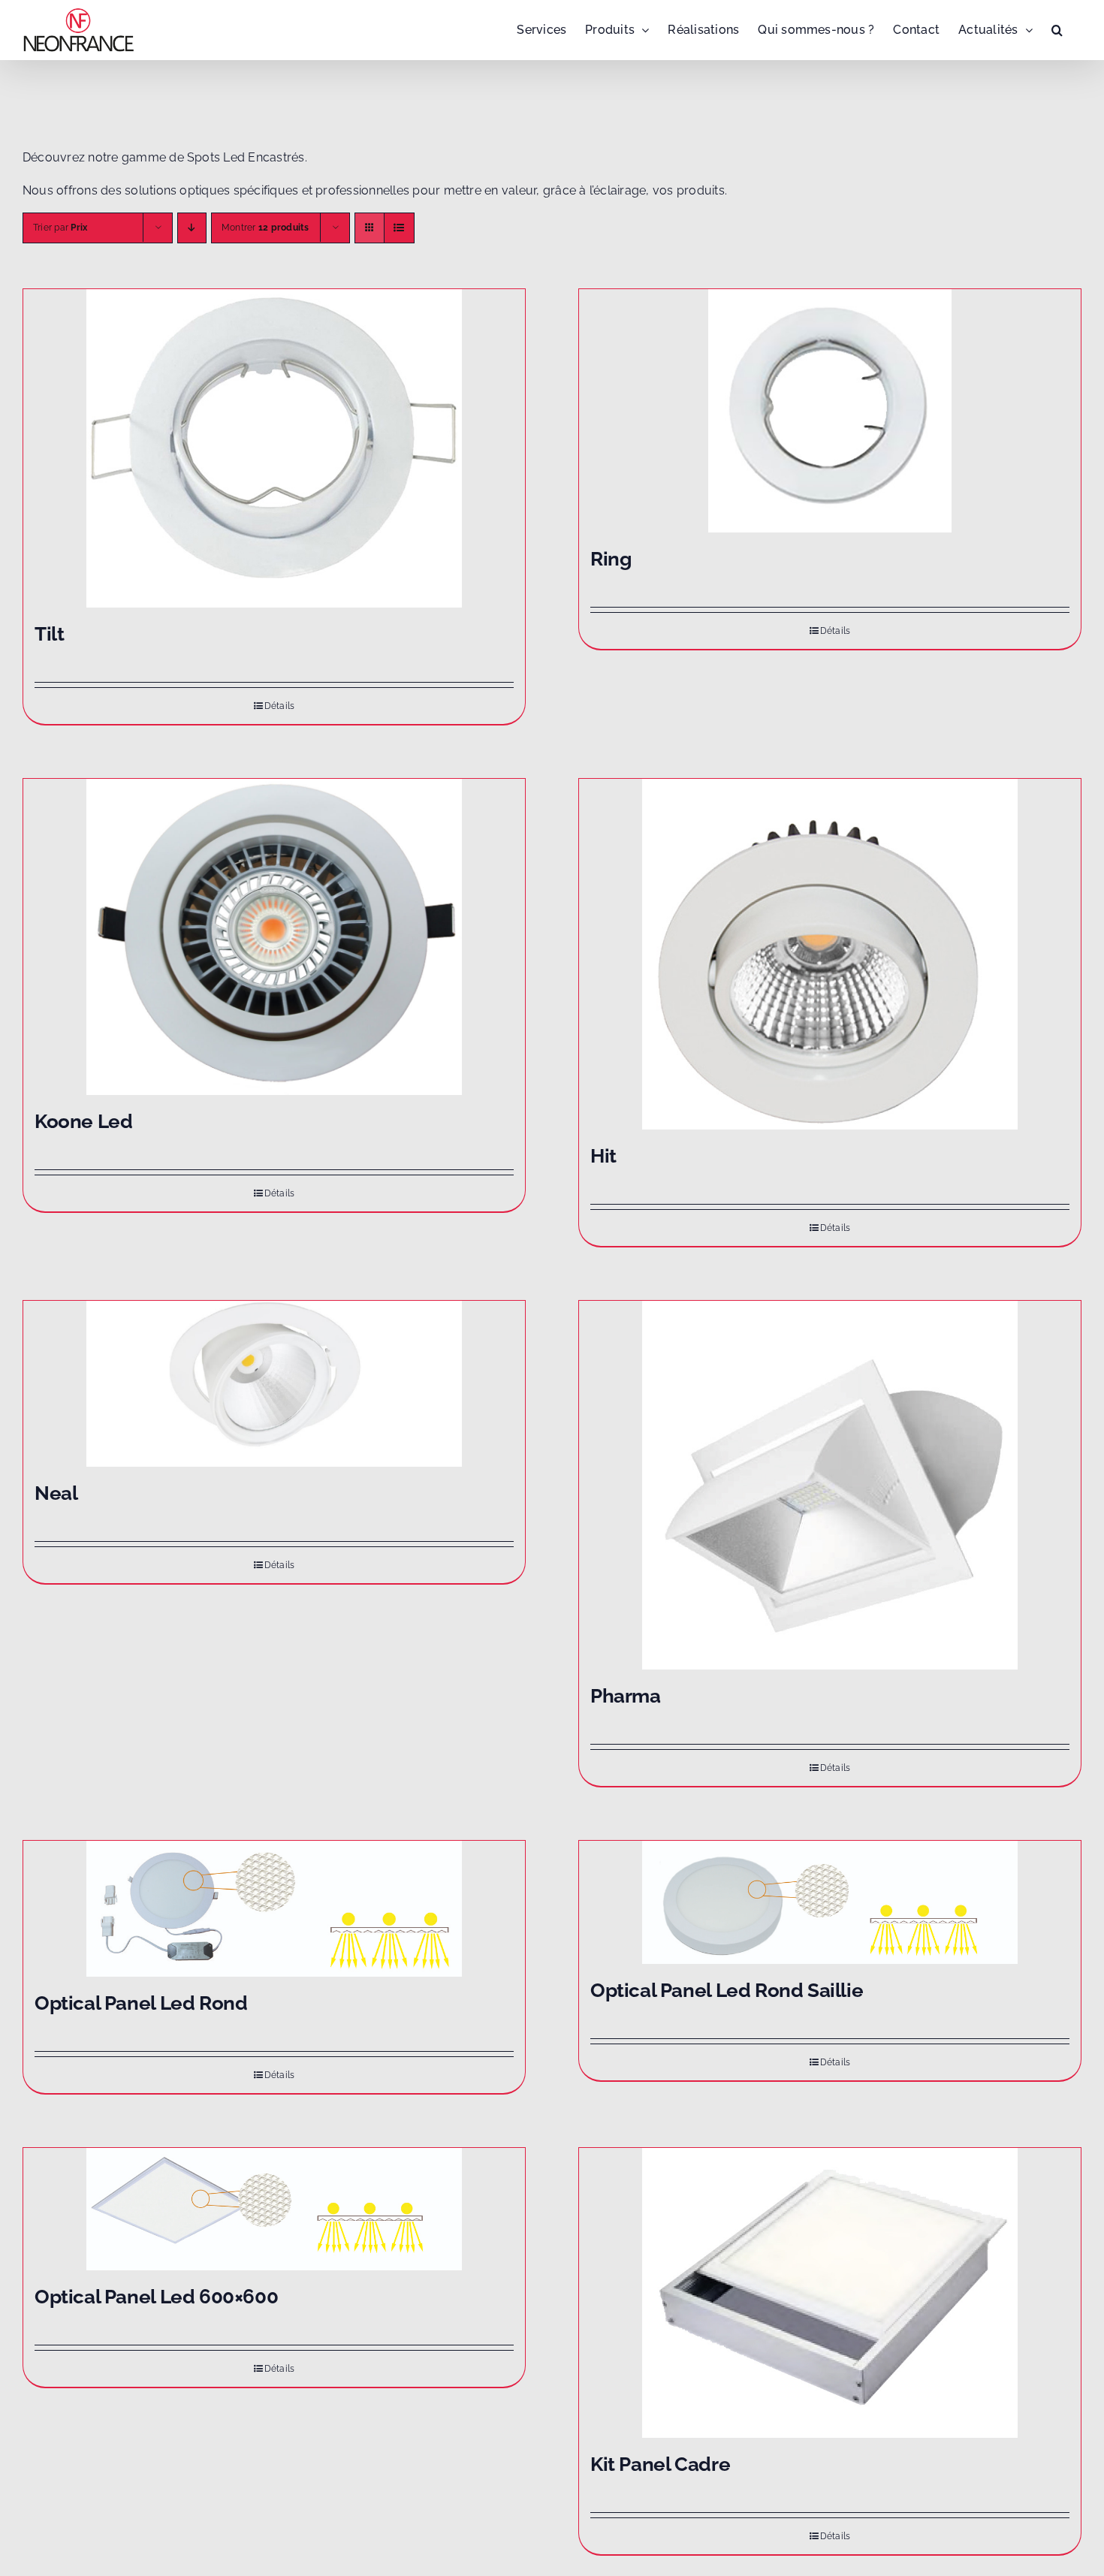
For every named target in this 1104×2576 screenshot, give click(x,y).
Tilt (49, 634)
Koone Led (84, 1121)
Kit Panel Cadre (660, 2464)
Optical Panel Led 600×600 (156, 2297)
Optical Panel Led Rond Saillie (727, 1990)
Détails (280, 706)
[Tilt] (274, 448)
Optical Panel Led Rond (141, 2003)
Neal (56, 1493)
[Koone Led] (274, 937)
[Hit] (830, 954)
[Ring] (830, 411)
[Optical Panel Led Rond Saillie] (830, 1902)
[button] (1057, 30)
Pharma (626, 1696)
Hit (603, 1156)
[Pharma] (830, 1485)
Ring (611, 559)
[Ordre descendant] (192, 228)
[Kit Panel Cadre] (830, 2293)
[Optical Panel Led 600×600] (274, 2209)
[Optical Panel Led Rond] (274, 1909)
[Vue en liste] (399, 228)
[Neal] (274, 1384)
